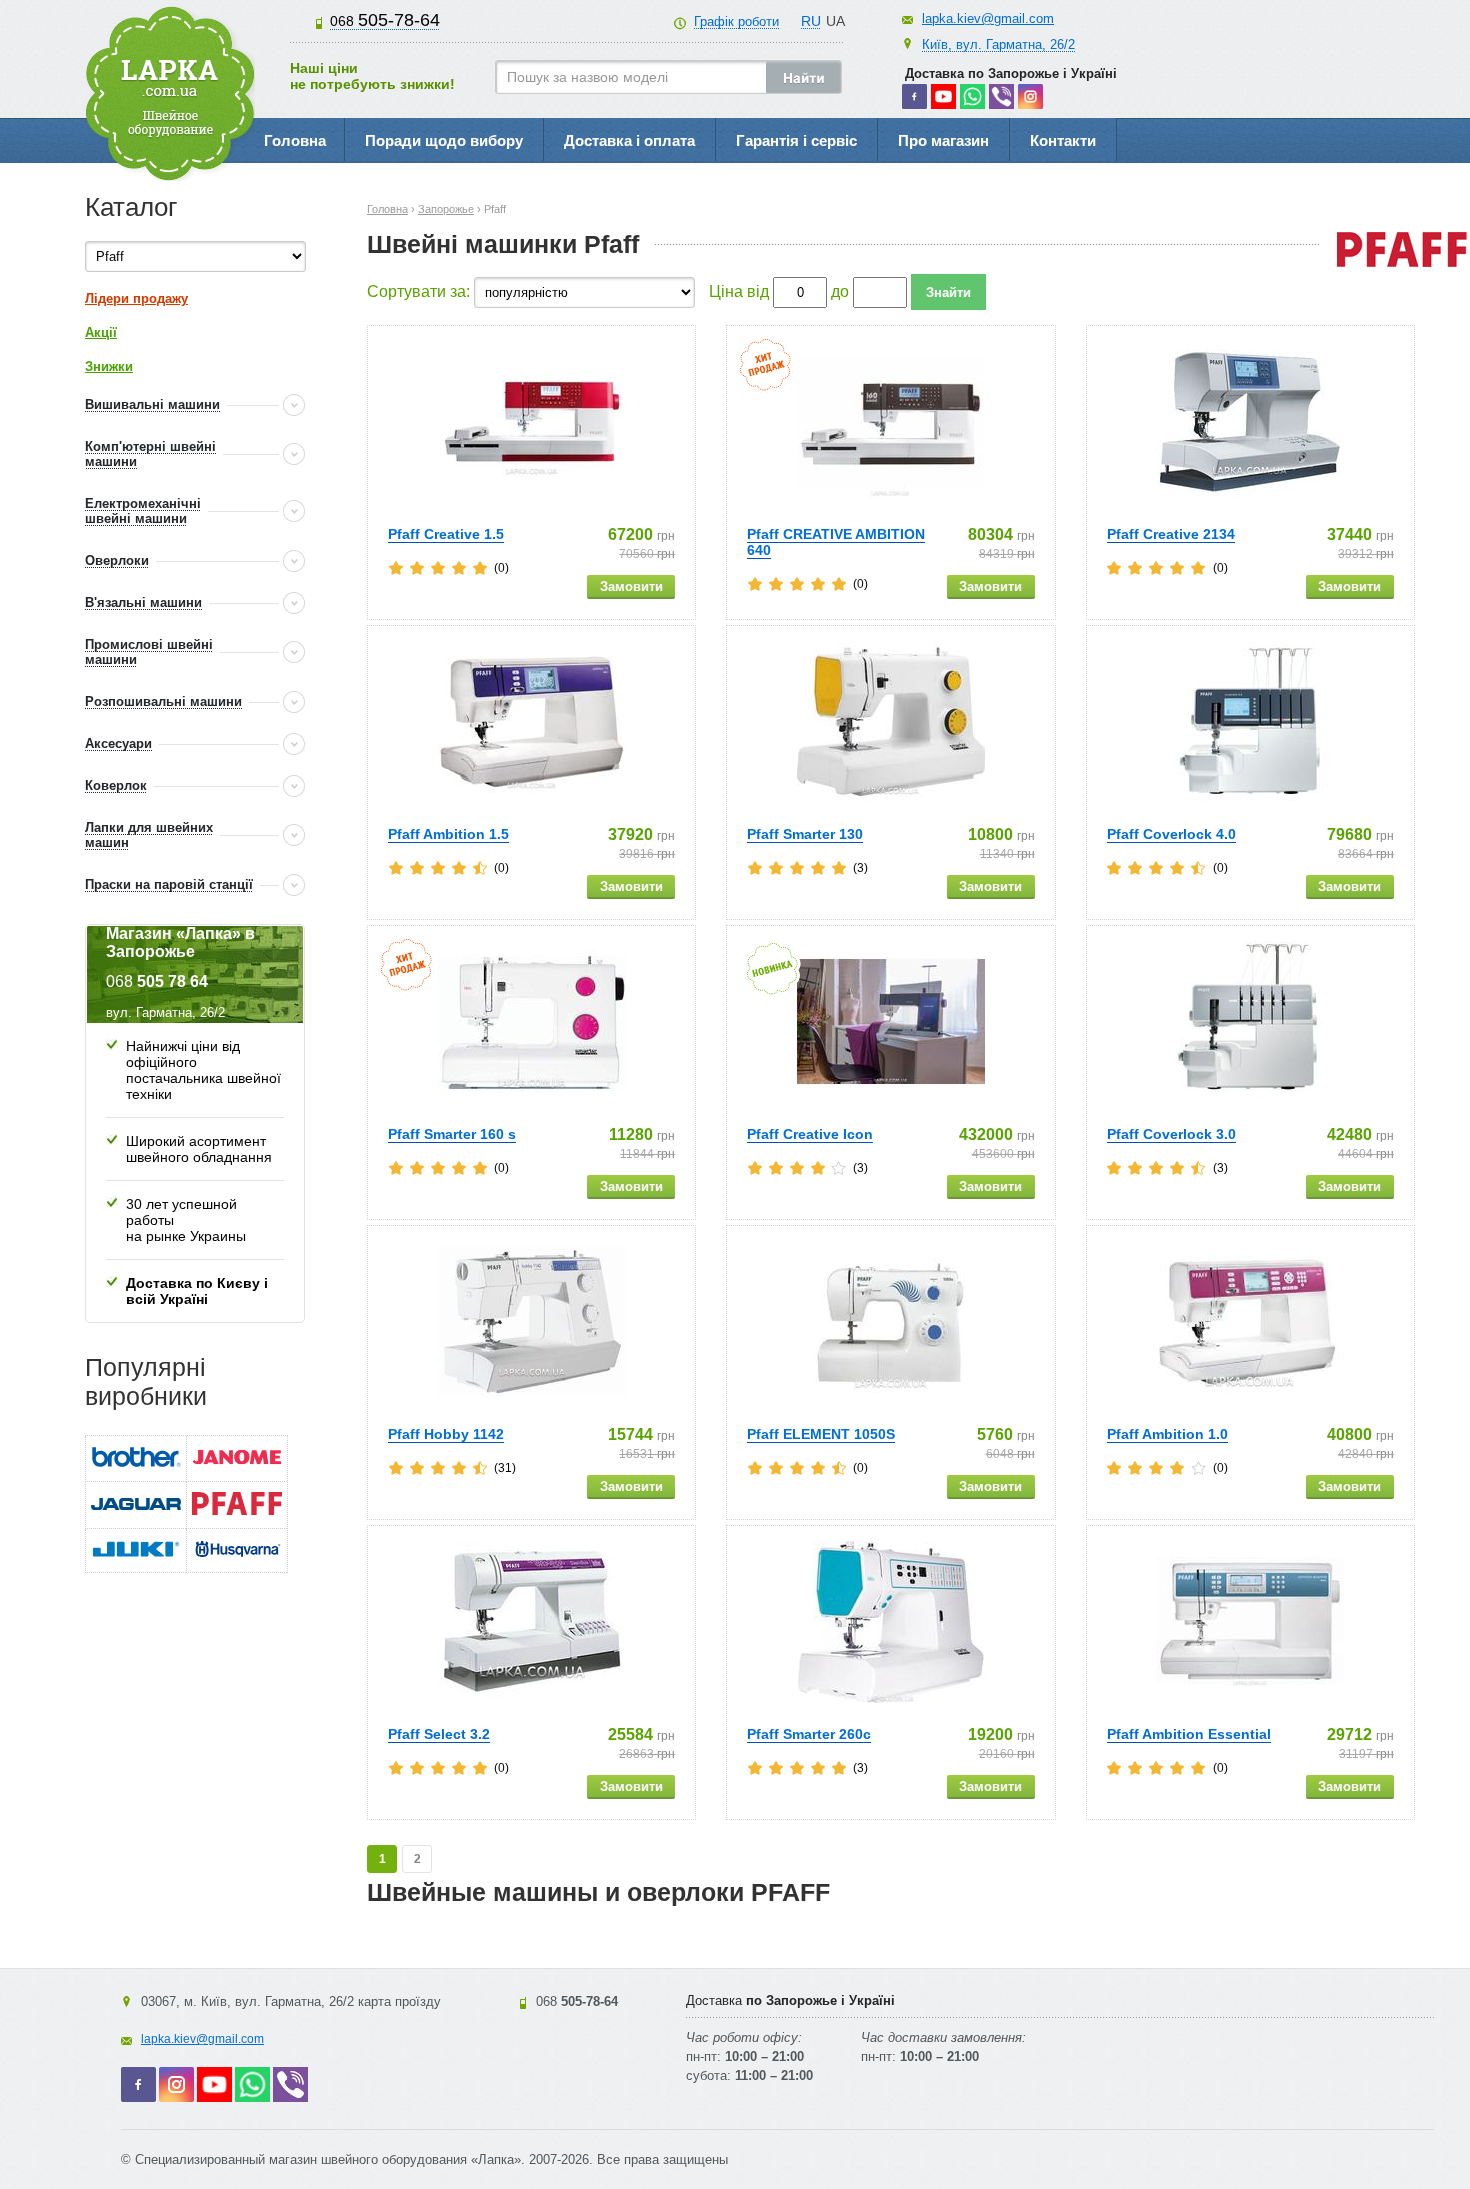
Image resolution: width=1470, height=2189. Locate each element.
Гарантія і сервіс (796, 140)
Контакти (1063, 140)
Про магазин (943, 140)
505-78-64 (385, 20)
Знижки (109, 366)
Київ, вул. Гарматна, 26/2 (998, 44)
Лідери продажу (136, 298)
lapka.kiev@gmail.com (988, 18)
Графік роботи (736, 21)
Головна (295, 140)
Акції (101, 332)
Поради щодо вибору (444, 140)
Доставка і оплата (629, 140)
